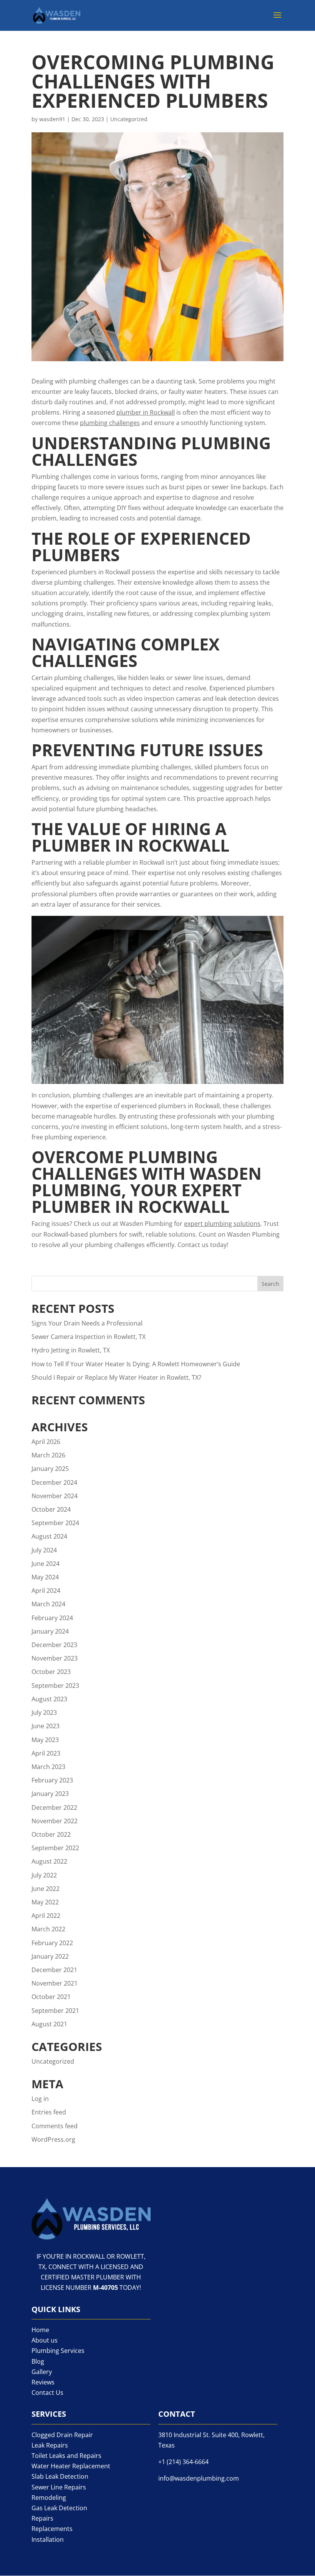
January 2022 (50, 1956)
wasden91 (52, 119)
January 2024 (50, 1631)
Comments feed (55, 2126)
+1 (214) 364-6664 (183, 2462)
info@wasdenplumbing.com (199, 2478)
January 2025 (50, 1469)
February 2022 (52, 1943)
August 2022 (49, 1861)
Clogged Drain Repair (62, 2435)
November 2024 (55, 1496)
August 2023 (49, 1699)
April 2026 (46, 1442)
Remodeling (49, 2498)
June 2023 (46, 1726)
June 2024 (46, 1564)
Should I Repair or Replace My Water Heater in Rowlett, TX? (116, 1377)
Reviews (43, 2382)
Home (40, 2330)
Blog (38, 2361)
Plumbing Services (58, 2351)
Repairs (42, 2518)
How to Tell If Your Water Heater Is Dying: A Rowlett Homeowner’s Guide (136, 1364)
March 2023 (48, 1767)
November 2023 (55, 1658)
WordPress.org (53, 2139)
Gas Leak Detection (59, 2508)
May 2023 (45, 1740)
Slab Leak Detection (60, 2476)
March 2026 (48, 1455)
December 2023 (54, 1645)
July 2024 (44, 1550)
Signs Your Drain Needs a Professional (87, 1323)
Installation (48, 2539)
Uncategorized (129, 119)
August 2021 (49, 2024)
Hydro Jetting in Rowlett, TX (71, 1350)
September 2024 (55, 1523)
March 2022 (48, 1929)
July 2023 (44, 1712)
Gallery (42, 2372)
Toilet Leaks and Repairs (66, 2456)
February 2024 (52, 1618)
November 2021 (55, 1983)
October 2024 (51, 1509)
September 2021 (55, 2011)
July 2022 (44, 1875)
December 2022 (54, 1807)
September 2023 (55, 1686)
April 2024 (46, 1591)
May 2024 (45, 1577)
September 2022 (55, 1848)
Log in (40, 2099)
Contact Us (47, 2393)
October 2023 (51, 1672)
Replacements (52, 2529)
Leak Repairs (50, 2445)
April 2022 (46, 1916)
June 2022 (46, 1889)
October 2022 (51, 1834)
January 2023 (50, 1794)
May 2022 (45, 1902)
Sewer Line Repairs (59, 2487)
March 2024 (48, 1604)
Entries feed (49, 2112)
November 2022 (55, 1821)
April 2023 (46, 1753)
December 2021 (54, 1970)
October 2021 (51, 1997)
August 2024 (49, 1536)
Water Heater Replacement (71, 2466)
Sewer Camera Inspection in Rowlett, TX (89, 1337)
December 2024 (54, 1482)
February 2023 (52, 1780)
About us (45, 2340)
